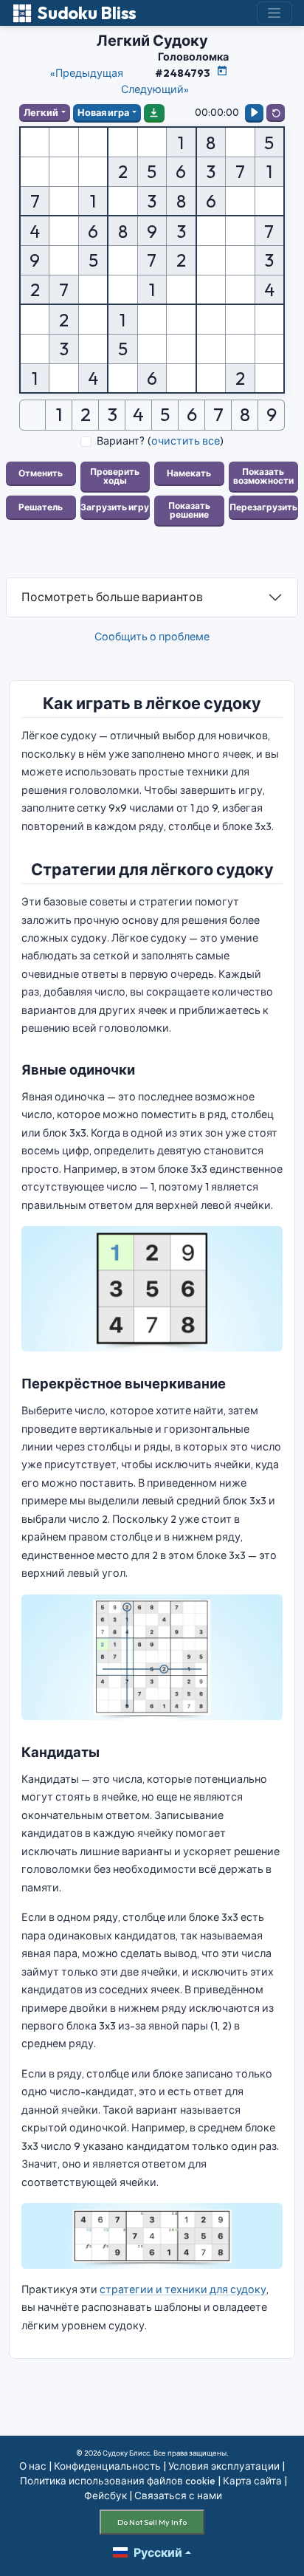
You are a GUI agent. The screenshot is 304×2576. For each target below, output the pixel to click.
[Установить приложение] (154, 112)
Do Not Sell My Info (152, 2522)
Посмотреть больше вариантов (112, 597)
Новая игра (103, 112)
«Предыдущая (87, 73)
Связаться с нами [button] (178, 2495)
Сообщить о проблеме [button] (152, 637)
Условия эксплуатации (224, 2466)
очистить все (186, 441)
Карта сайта (252, 2481)
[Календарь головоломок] (222, 71)
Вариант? (121, 441)
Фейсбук (106, 2495)
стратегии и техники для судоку (183, 2289)
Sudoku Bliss (87, 13)
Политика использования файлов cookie (118, 2481)
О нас (33, 2466)
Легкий (41, 112)
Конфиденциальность (107, 2466)
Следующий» (155, 89)
